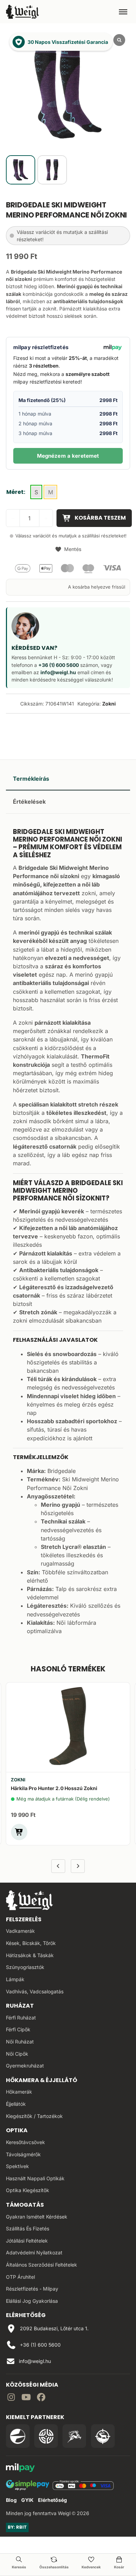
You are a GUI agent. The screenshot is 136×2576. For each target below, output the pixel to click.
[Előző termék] (58, 1866)
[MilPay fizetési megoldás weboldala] (20, 2469)
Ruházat (20, 2006)
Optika (17, 2130)
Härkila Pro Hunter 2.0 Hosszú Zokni (54, 1788)
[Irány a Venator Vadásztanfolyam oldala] (74, 2436)
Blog (11, 2500)
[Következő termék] (78, 1866)
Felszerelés (24, 1919)
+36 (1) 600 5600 (59, 665)
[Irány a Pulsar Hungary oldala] (18, 2436)
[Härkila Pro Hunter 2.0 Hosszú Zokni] (68, 1726)
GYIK (27, 2500)
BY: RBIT (17, 2527)
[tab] (68, 779)
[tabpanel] (68, 1231)
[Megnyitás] (123, 11)
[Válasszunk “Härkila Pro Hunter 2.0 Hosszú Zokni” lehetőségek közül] (19, 1832)
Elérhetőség (52, 2500)
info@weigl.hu (58, 672)
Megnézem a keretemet (68, 456)
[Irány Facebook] (41, 2398)
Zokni (109, 704)
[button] (68, 549)
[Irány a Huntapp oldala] (103, 2436)
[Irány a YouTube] (26, 2398)
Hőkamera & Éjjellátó (41, 2080)
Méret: (16, 492)
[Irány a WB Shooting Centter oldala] (46, 2436)
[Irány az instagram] (11, 2398)
